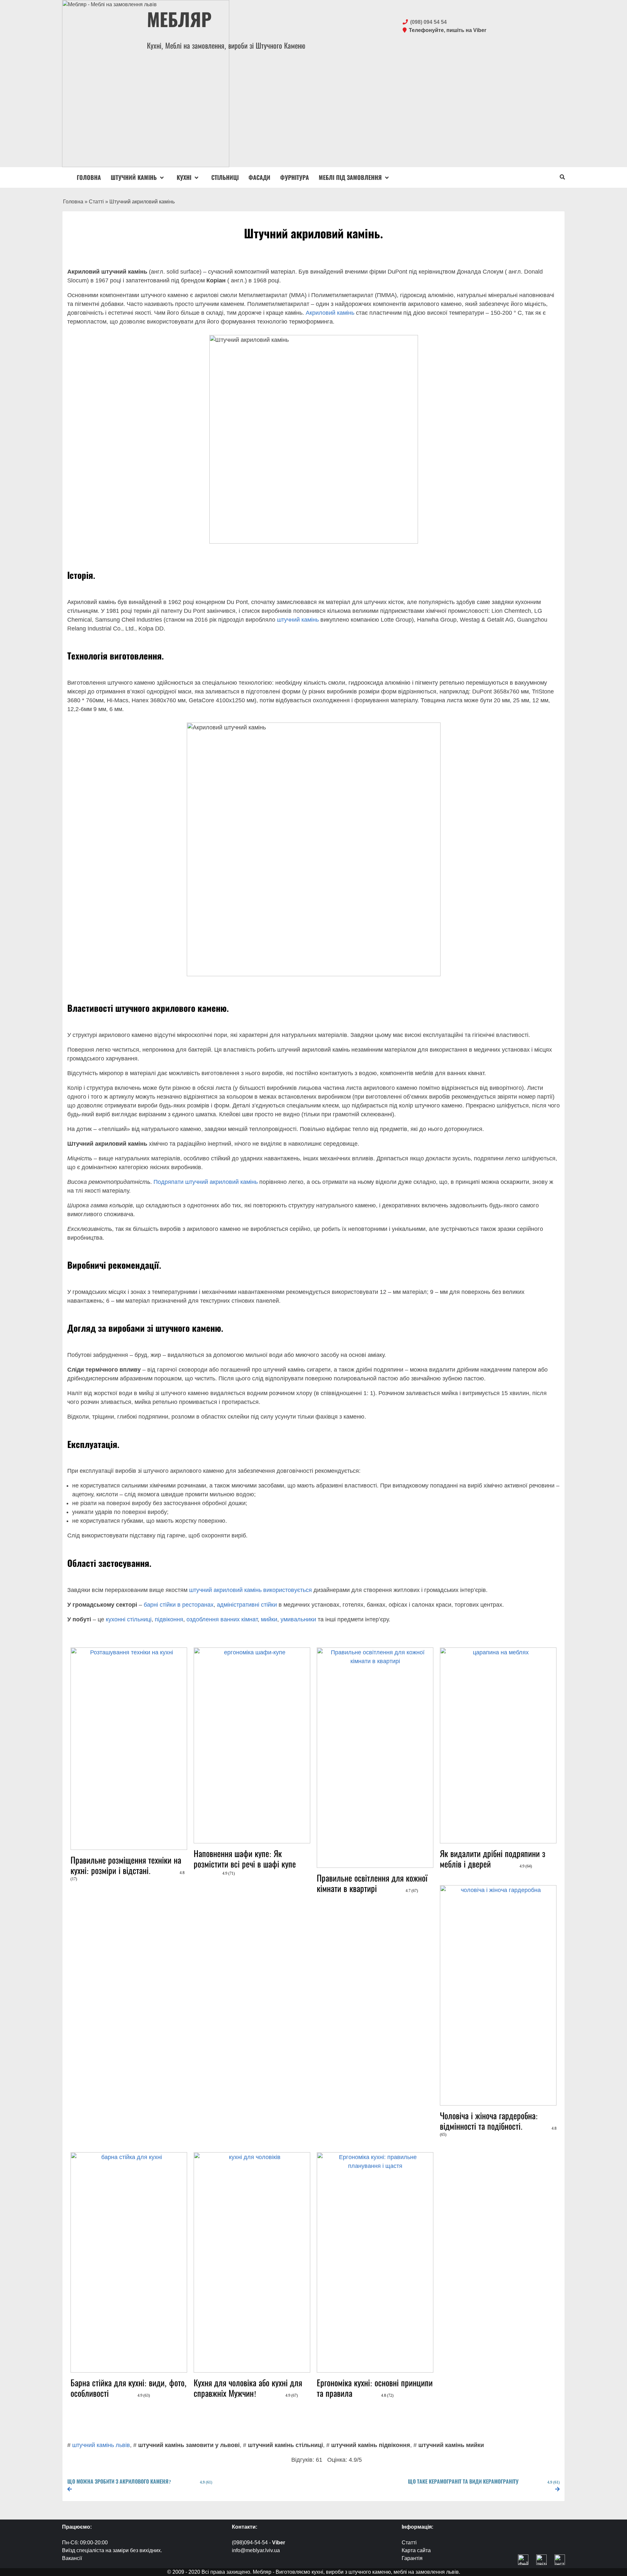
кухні (317, 2572)
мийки (269, 1619)
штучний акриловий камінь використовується (250, 1590)
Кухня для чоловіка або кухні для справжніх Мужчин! (248, 2388)
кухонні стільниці (129, 1619)
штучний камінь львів (101, 2445)
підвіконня (169, 1619)
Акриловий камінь (330, 313)
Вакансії (72, 2558)
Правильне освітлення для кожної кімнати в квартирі (372, 1883)
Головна (89, 177)
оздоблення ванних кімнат (222, 1619)
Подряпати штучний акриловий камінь (206, 1182)
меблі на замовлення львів (426, 2572)
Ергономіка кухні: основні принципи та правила (375, 2388)
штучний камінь (298, 620)
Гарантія (412, 2558)
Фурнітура (295, 177)
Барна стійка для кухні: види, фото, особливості (129, 2388)
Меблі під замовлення (350, 177)
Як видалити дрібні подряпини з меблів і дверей (493, 1859)
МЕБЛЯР (179, 19)
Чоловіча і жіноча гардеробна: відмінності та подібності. (498, 2123)
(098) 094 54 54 (428, 22)
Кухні (184, 177)
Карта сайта (416, 2550)
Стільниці (225, 177)
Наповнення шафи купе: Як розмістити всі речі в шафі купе (245, 1861)
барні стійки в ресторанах (179, 1605)
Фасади (259, 177)
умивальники (298, 1619)
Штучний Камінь (134, 177)
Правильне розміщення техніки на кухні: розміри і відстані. (128, 1867)
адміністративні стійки (247, 1605)
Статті (96, 202)
